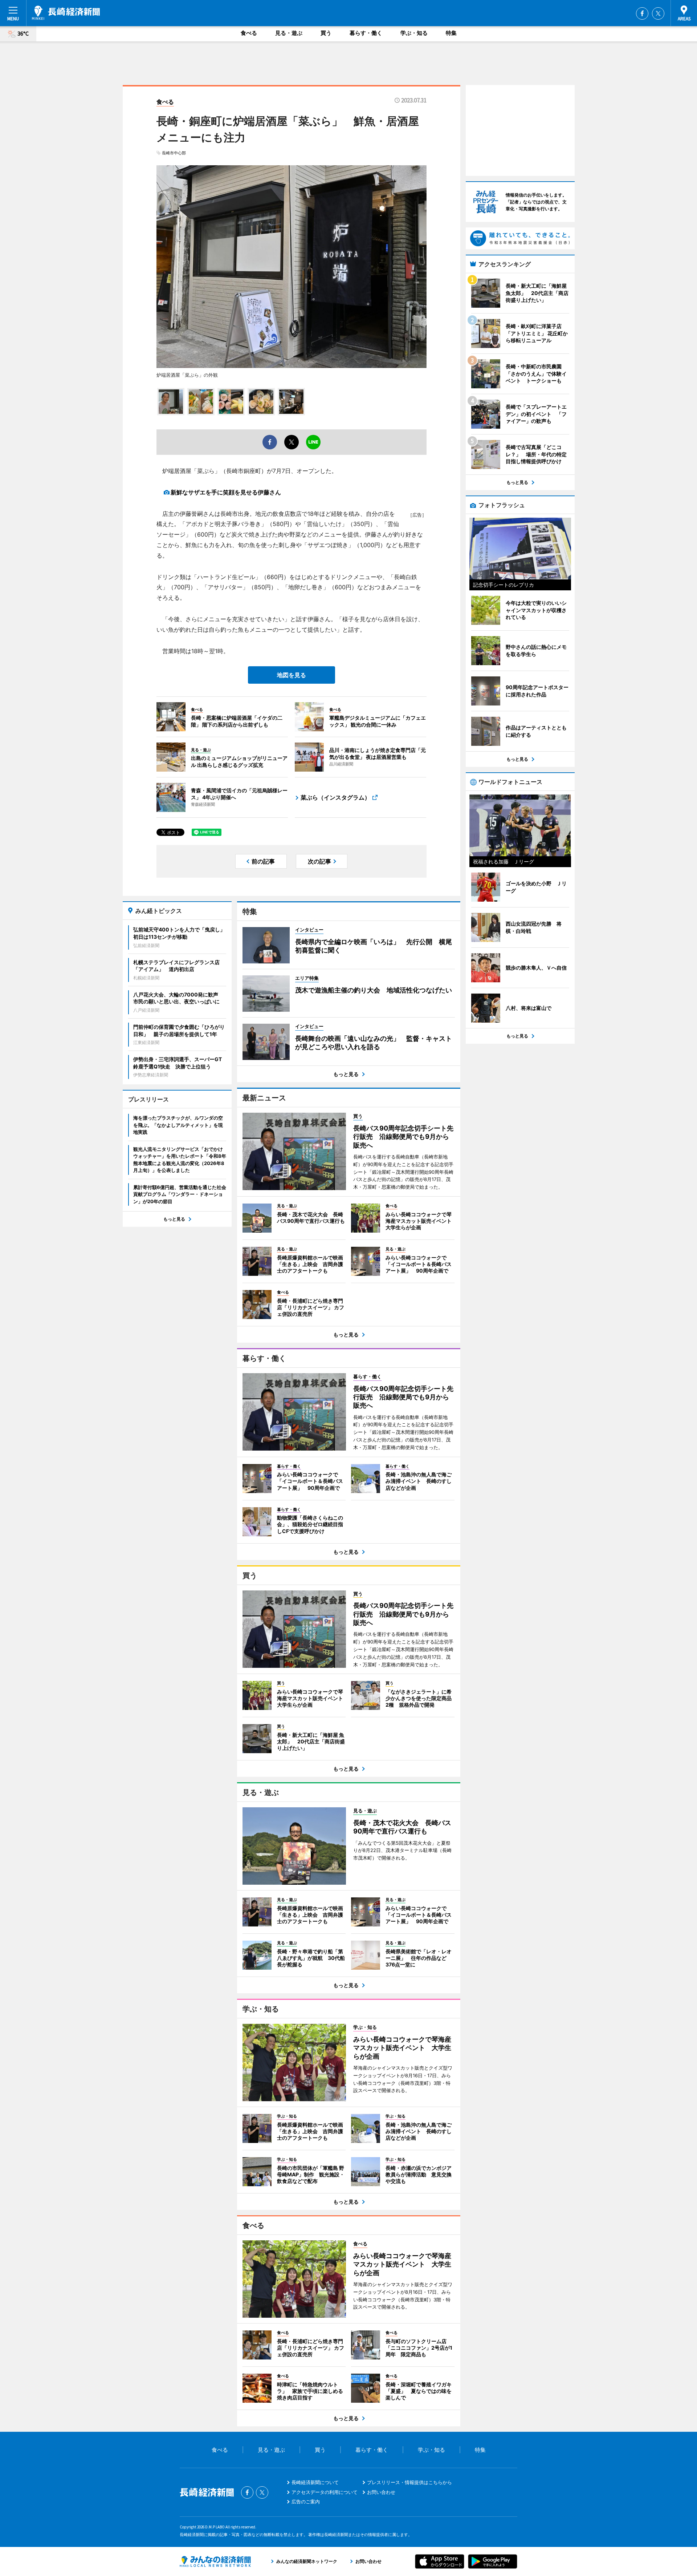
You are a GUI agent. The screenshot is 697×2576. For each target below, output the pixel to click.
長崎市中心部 (174, 153)
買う (326, 33)
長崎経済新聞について (315, 2482)
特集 (451, 33)
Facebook (642, 13)
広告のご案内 (306, 2502)
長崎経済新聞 (66, 13)
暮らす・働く (366, 33)
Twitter (658, 13)
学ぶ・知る (414, 33)
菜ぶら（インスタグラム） (335, 797)
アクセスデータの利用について (325, 2492)
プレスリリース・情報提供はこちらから (409, 2482)
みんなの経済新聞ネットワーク (215, 2561)
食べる (249, 33)
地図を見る (292, 675)
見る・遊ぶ (289, 33)
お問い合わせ (381, 2492)
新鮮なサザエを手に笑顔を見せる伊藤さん (226, 492)
